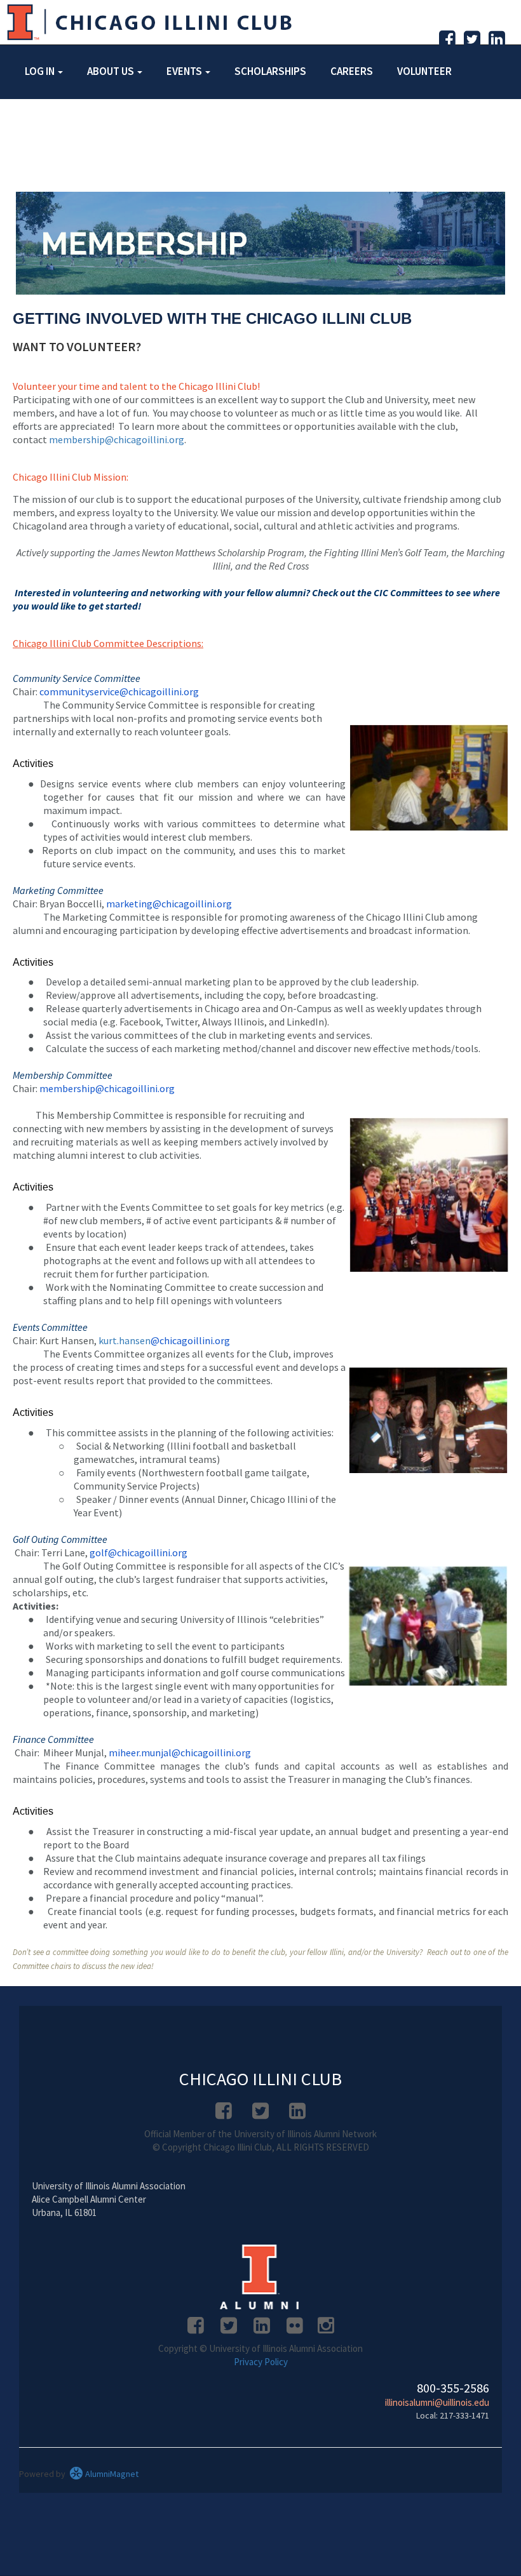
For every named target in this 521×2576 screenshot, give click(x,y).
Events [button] (185, 71)
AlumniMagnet (111, 2474)
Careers (352, 71)
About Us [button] (112, 71)
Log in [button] (41, 71)
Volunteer (424, 71)
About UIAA (52, 123)
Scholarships (270, 71)
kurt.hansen (125, 1340)
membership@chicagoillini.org (117, 439)
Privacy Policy (261, 2362)
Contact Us (133, 123)
